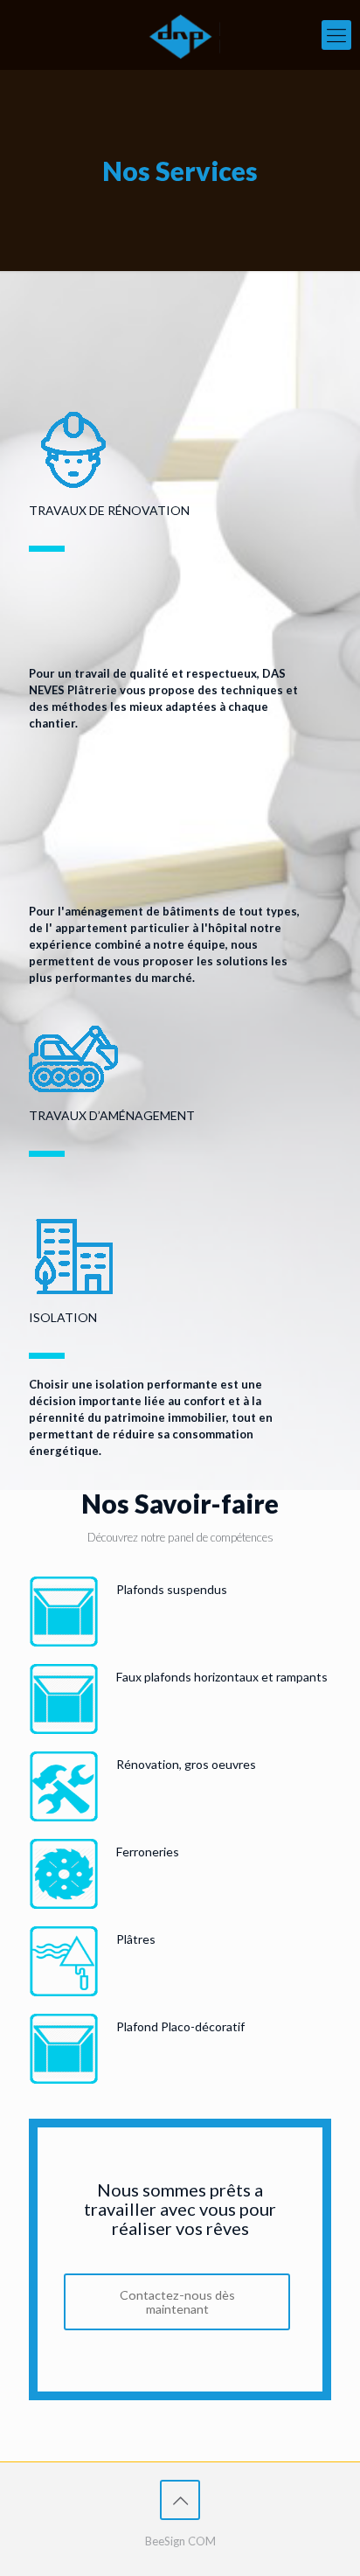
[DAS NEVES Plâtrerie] (180, 35)
